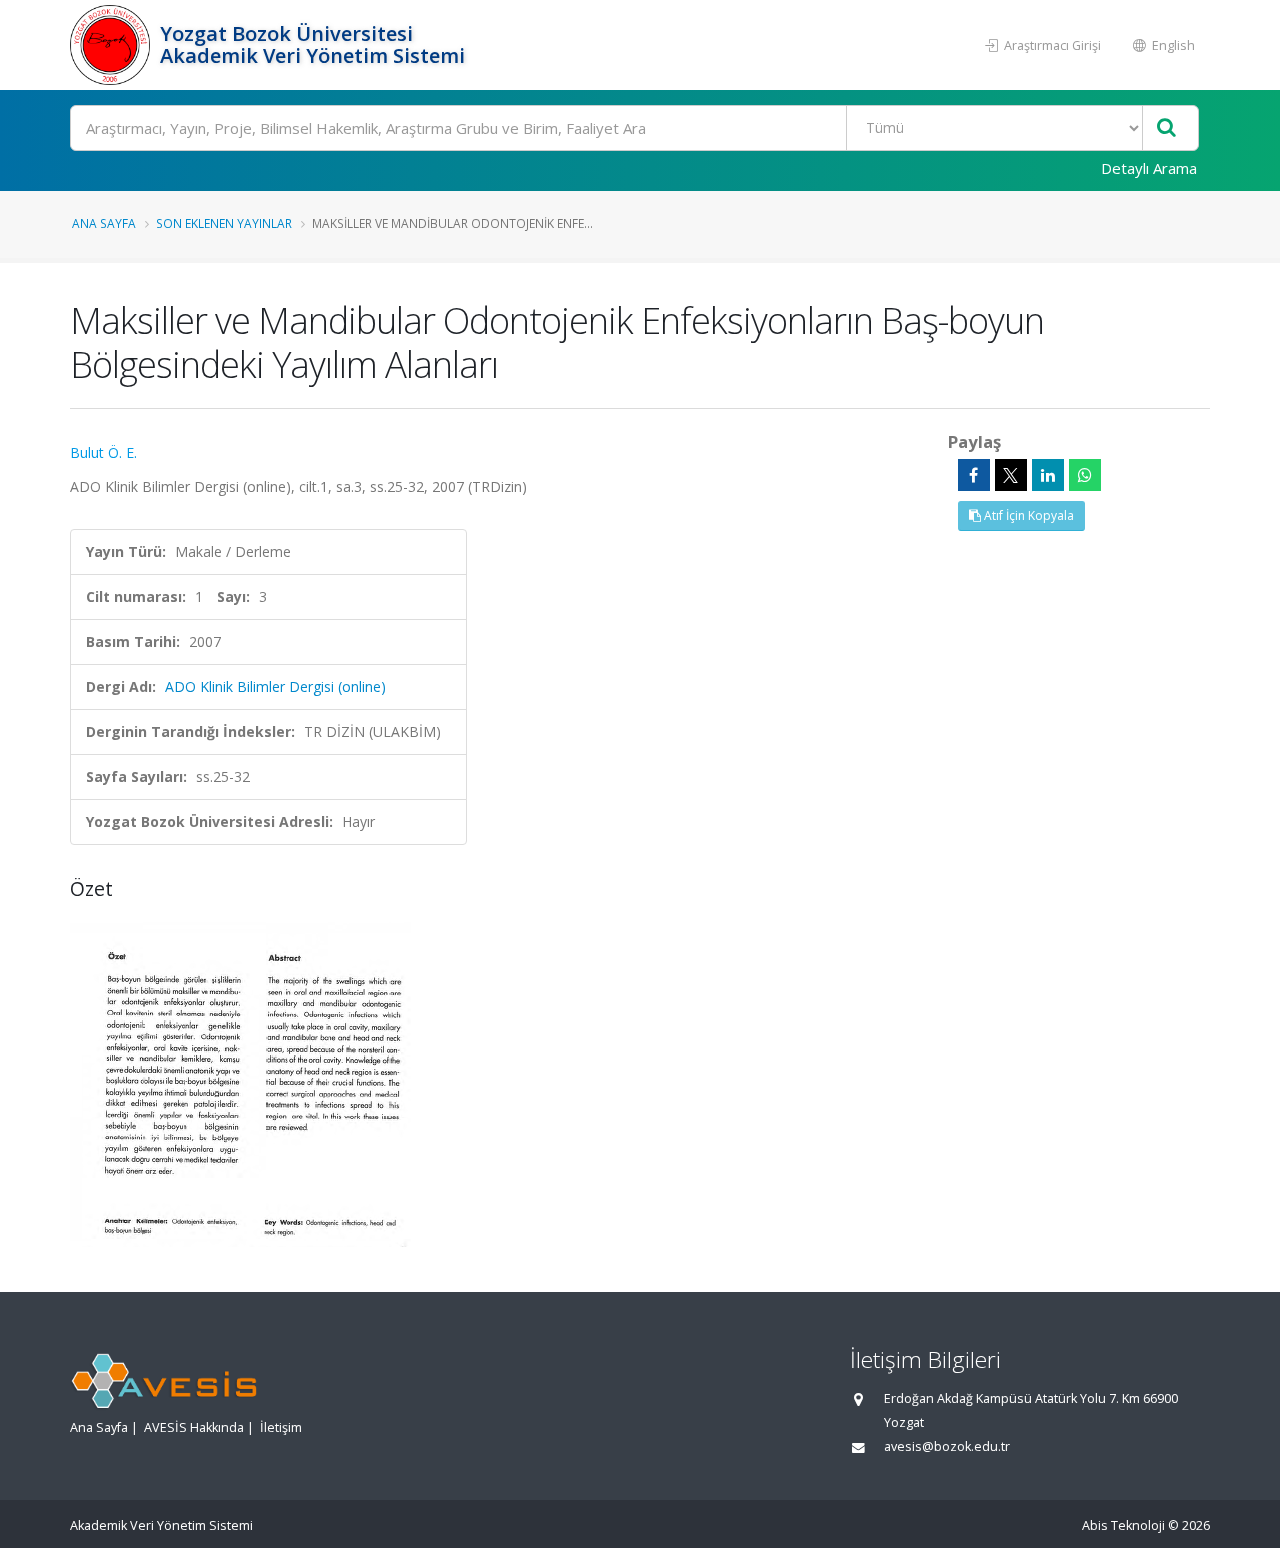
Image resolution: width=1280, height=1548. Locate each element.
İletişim (281, 1427)
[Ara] (1166, 128)
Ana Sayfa (104, 223)
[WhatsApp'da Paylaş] (1085, 475)
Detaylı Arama (1149, 168)
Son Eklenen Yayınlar (224, 223)
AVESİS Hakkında (194, 1427)
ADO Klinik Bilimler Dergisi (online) (275, 686)
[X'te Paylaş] (1011, 475)
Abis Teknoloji (1123, 1525)
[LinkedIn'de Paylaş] (1048, 475)
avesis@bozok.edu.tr (947, 1446)
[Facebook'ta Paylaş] (974, 475)
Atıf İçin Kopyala (1027, 515)
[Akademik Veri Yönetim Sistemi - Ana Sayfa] (112, 45)
